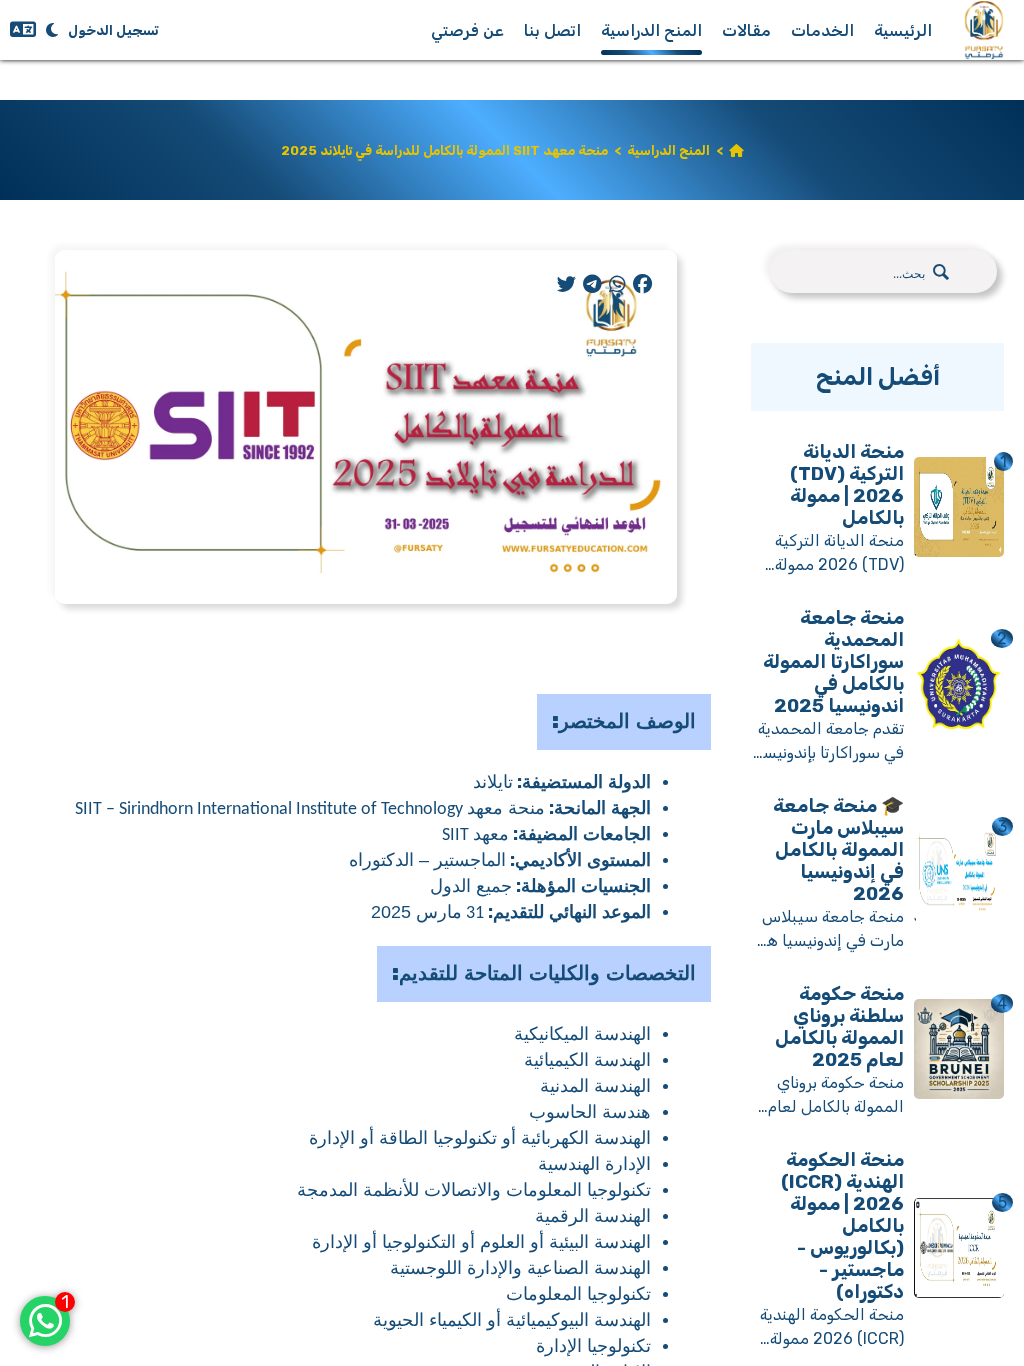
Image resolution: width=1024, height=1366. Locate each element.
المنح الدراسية (651, 30)
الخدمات (822, 30)
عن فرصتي (467, 30)
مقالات (746, 30)
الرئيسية (903, 30)
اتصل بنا (552, 30)
